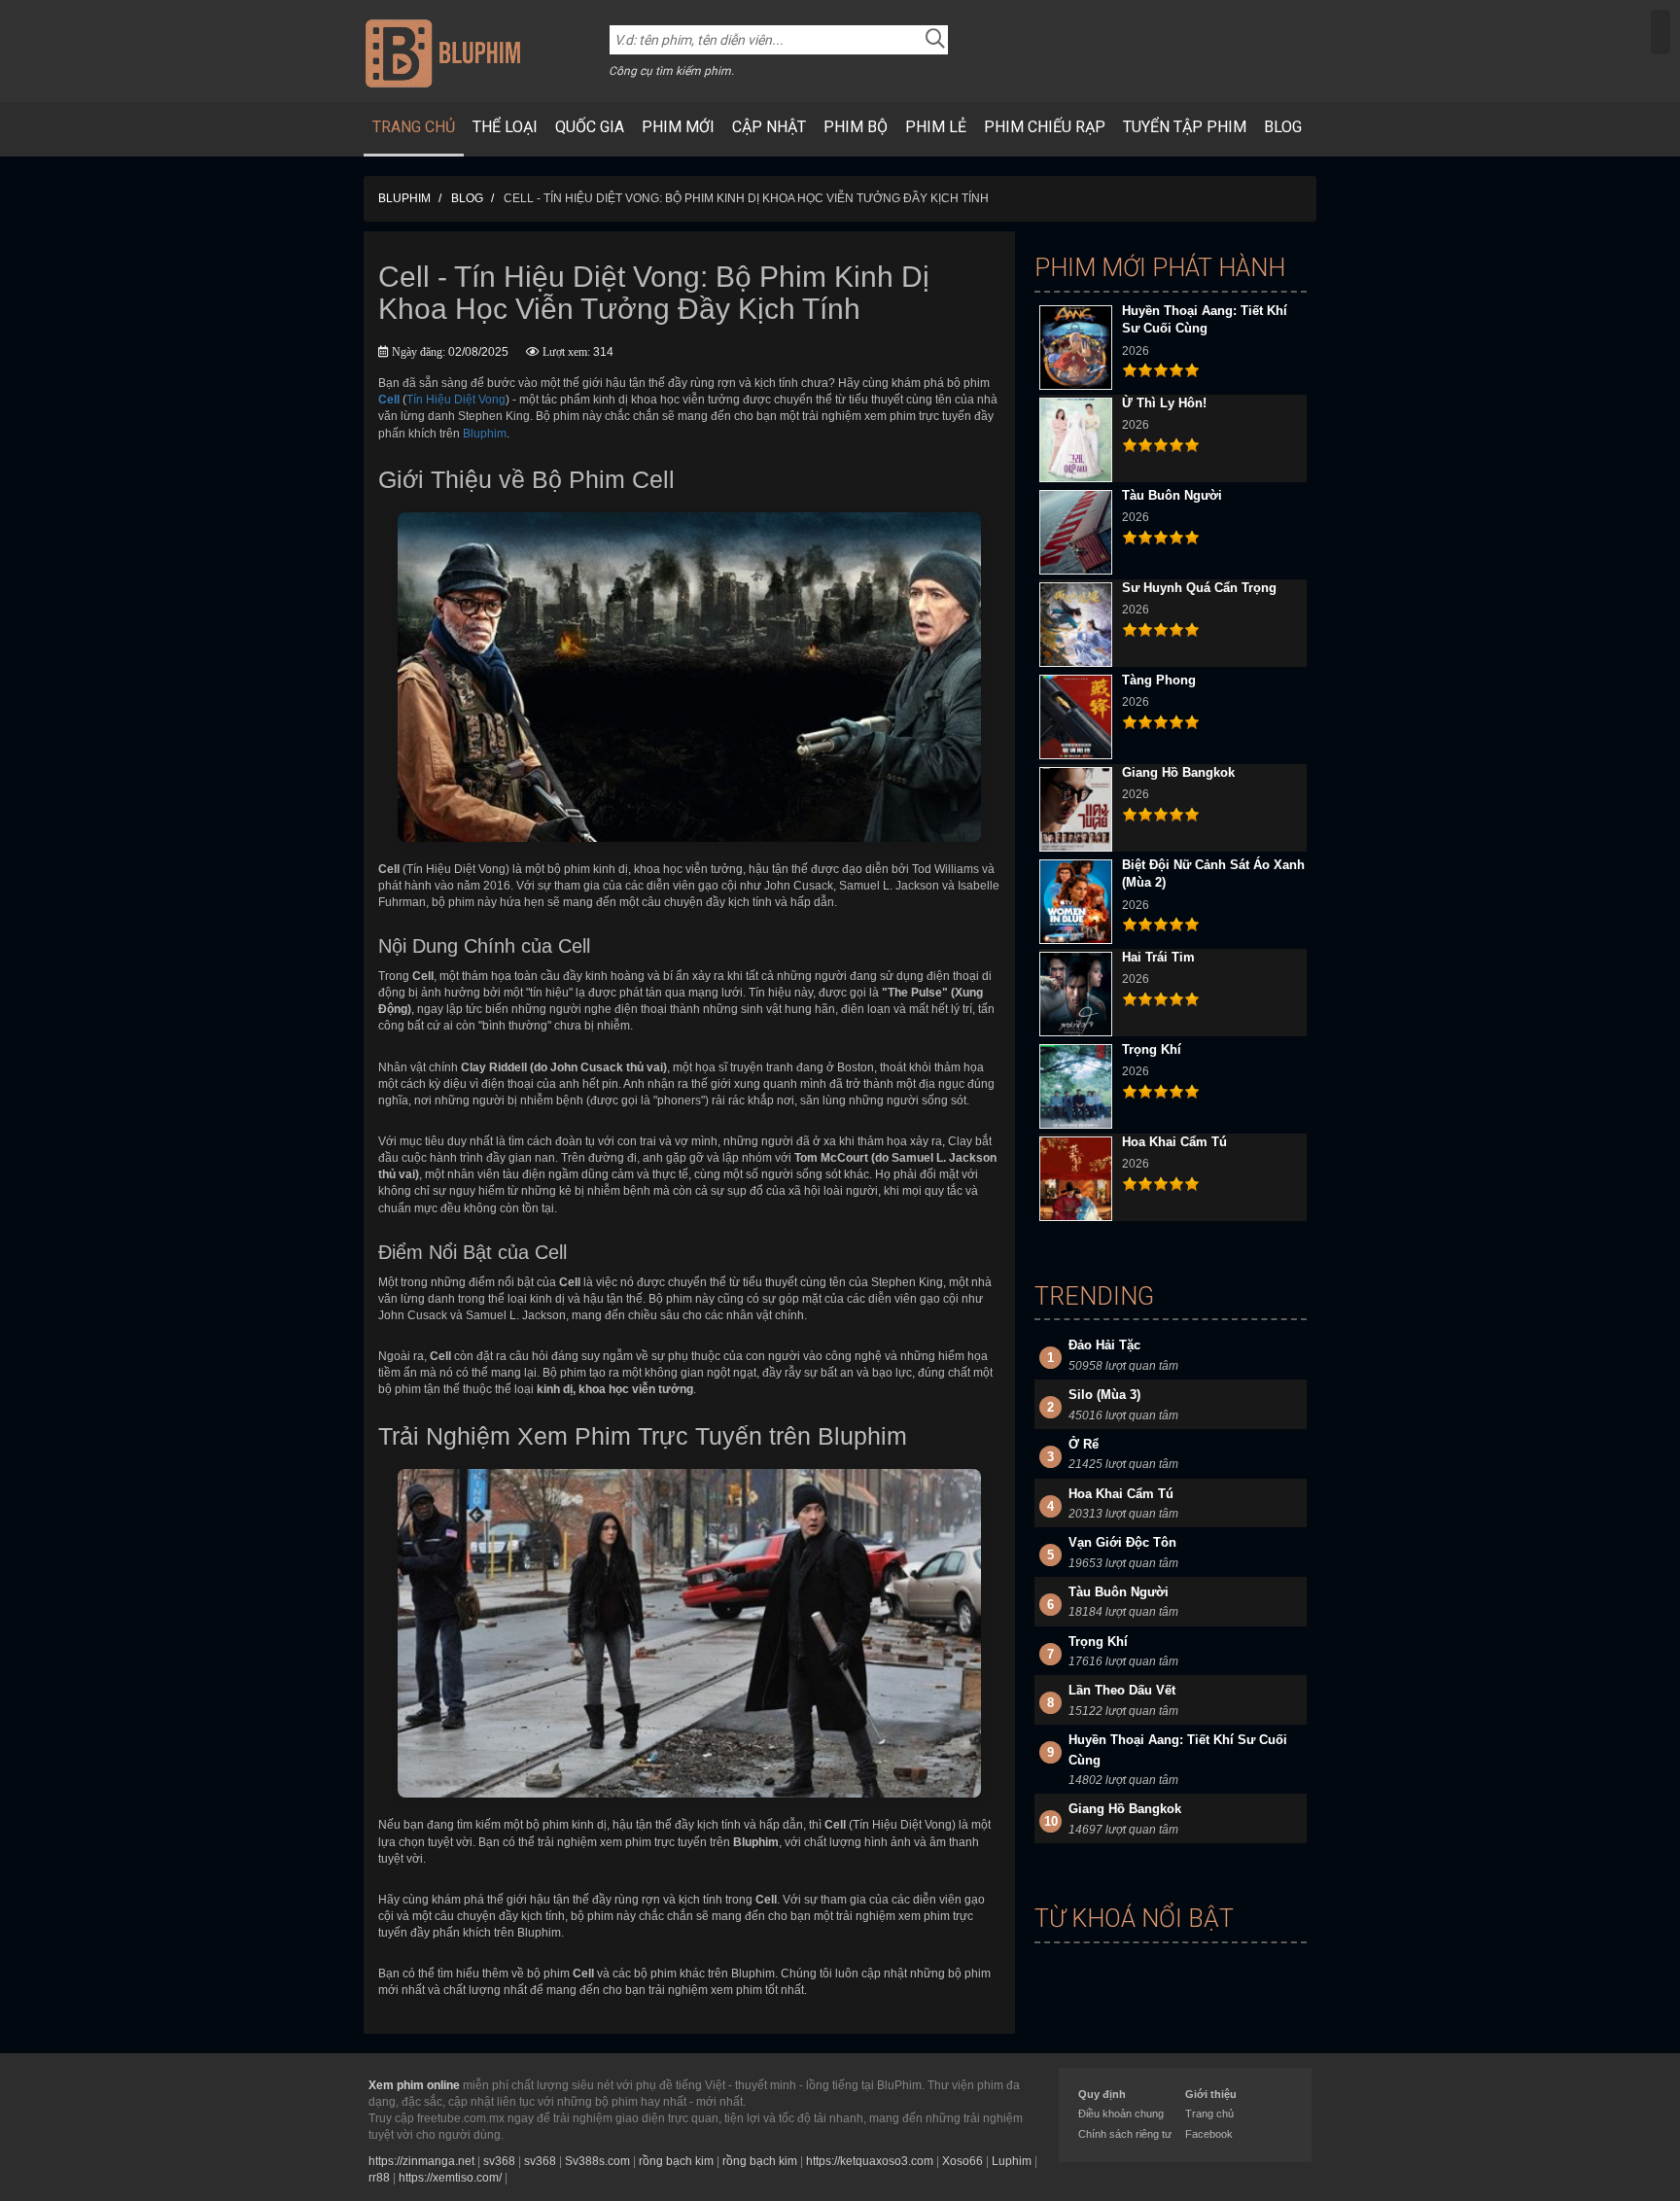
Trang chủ (414, 127)
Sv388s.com (597, 2161)
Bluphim (485, 434)
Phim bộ (856, 127)
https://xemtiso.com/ (450, 2178)
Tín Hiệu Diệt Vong (456, 400)
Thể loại (505, 127)
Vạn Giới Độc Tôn (1122, 1542)
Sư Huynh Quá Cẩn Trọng (1199, 588)
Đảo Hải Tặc (1104, 1345)
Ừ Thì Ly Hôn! (1164, 403)
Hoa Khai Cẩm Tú (1174, 1142)
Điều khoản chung (1121, 2114)
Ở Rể (1084, 1444)
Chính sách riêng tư (1125, 2134)
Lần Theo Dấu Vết (1122, 1690)
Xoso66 (962, 2161)
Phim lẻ (936, 127)
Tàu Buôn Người (1172, 495)
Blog (1283, 127)
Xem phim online (414, 2085)
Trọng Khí (1152, 1049)
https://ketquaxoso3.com (870, 2161)
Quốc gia (590, 127)
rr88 (379, 2178)
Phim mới (678, 127)
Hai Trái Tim (1158, 957)
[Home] (443, 52)
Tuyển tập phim (1185, 127)
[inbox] (1661, 32)
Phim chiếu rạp (1045, 127)
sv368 (499, 2161)
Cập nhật (769, 127)
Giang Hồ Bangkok (1178, 772)
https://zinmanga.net (421, 2161)
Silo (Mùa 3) (1104, 1395)
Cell (389, 400)
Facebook (1209, 2134)
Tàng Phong (1159, 680)
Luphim (1012, 2161)
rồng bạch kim (676, 2161)
